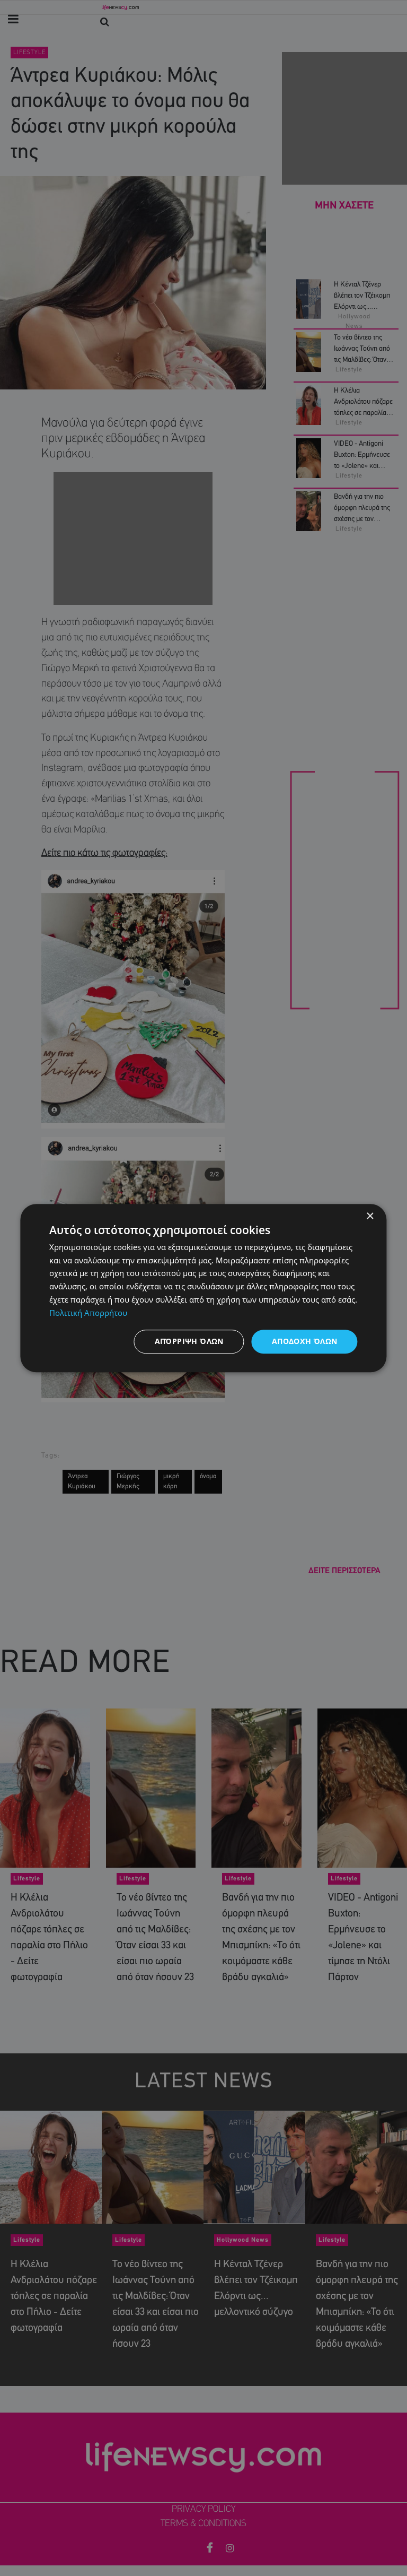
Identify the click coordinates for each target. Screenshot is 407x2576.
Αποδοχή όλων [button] (305, 1342)
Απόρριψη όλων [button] (189, 1342)
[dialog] (203, 1288)
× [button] (370, 1216)
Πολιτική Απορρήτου (88, 1313)
